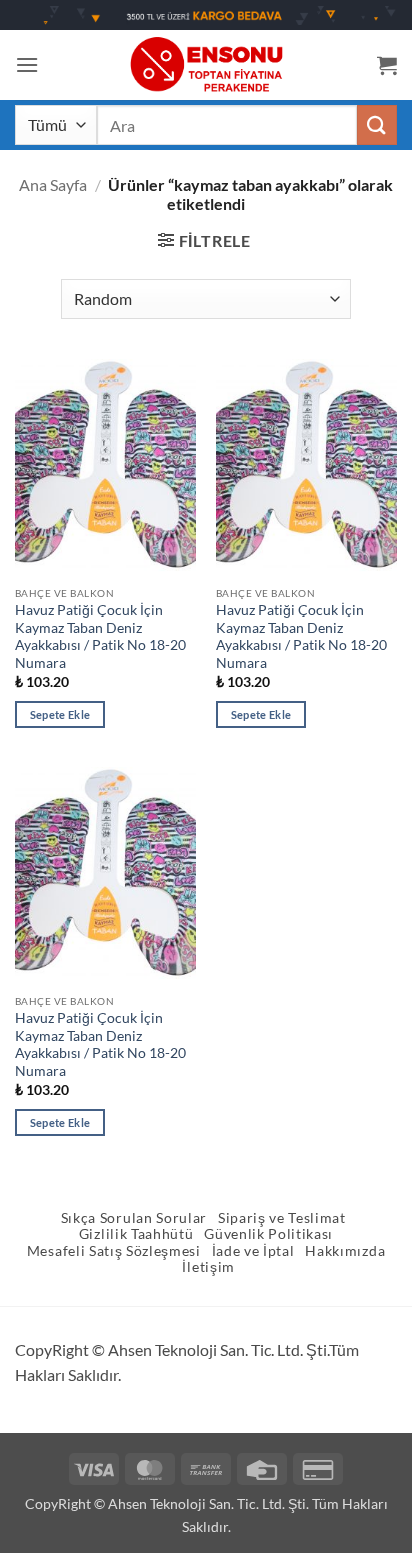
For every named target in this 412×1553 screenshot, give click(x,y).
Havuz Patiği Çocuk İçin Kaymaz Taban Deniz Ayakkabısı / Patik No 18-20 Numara (100, 636)
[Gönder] (377, 124)
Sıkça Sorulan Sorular (134, 1218)
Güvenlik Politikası (268, 1234)
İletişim (208, 1267)
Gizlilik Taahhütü (136, 1234)
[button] (27, 64)
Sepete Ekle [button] (60, 714)
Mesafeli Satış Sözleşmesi (114, 1251)
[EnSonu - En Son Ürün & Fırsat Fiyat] (206, 64)
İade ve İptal (253, 1251)
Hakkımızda (345, 1251)
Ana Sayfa (53, 184)
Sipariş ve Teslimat (282, 1218)
